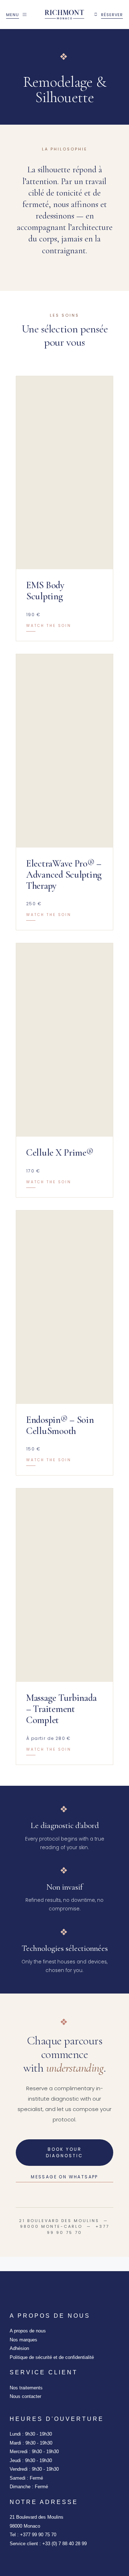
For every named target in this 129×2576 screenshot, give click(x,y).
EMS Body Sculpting (45, 591)
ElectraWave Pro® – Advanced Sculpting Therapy (64, 875)
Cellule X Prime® (60, 1153)
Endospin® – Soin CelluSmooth (60, 1425)
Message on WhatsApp (64, 2177)
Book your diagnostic (64, 2152)
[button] (64, 509)
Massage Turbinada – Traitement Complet (61, 1709)
